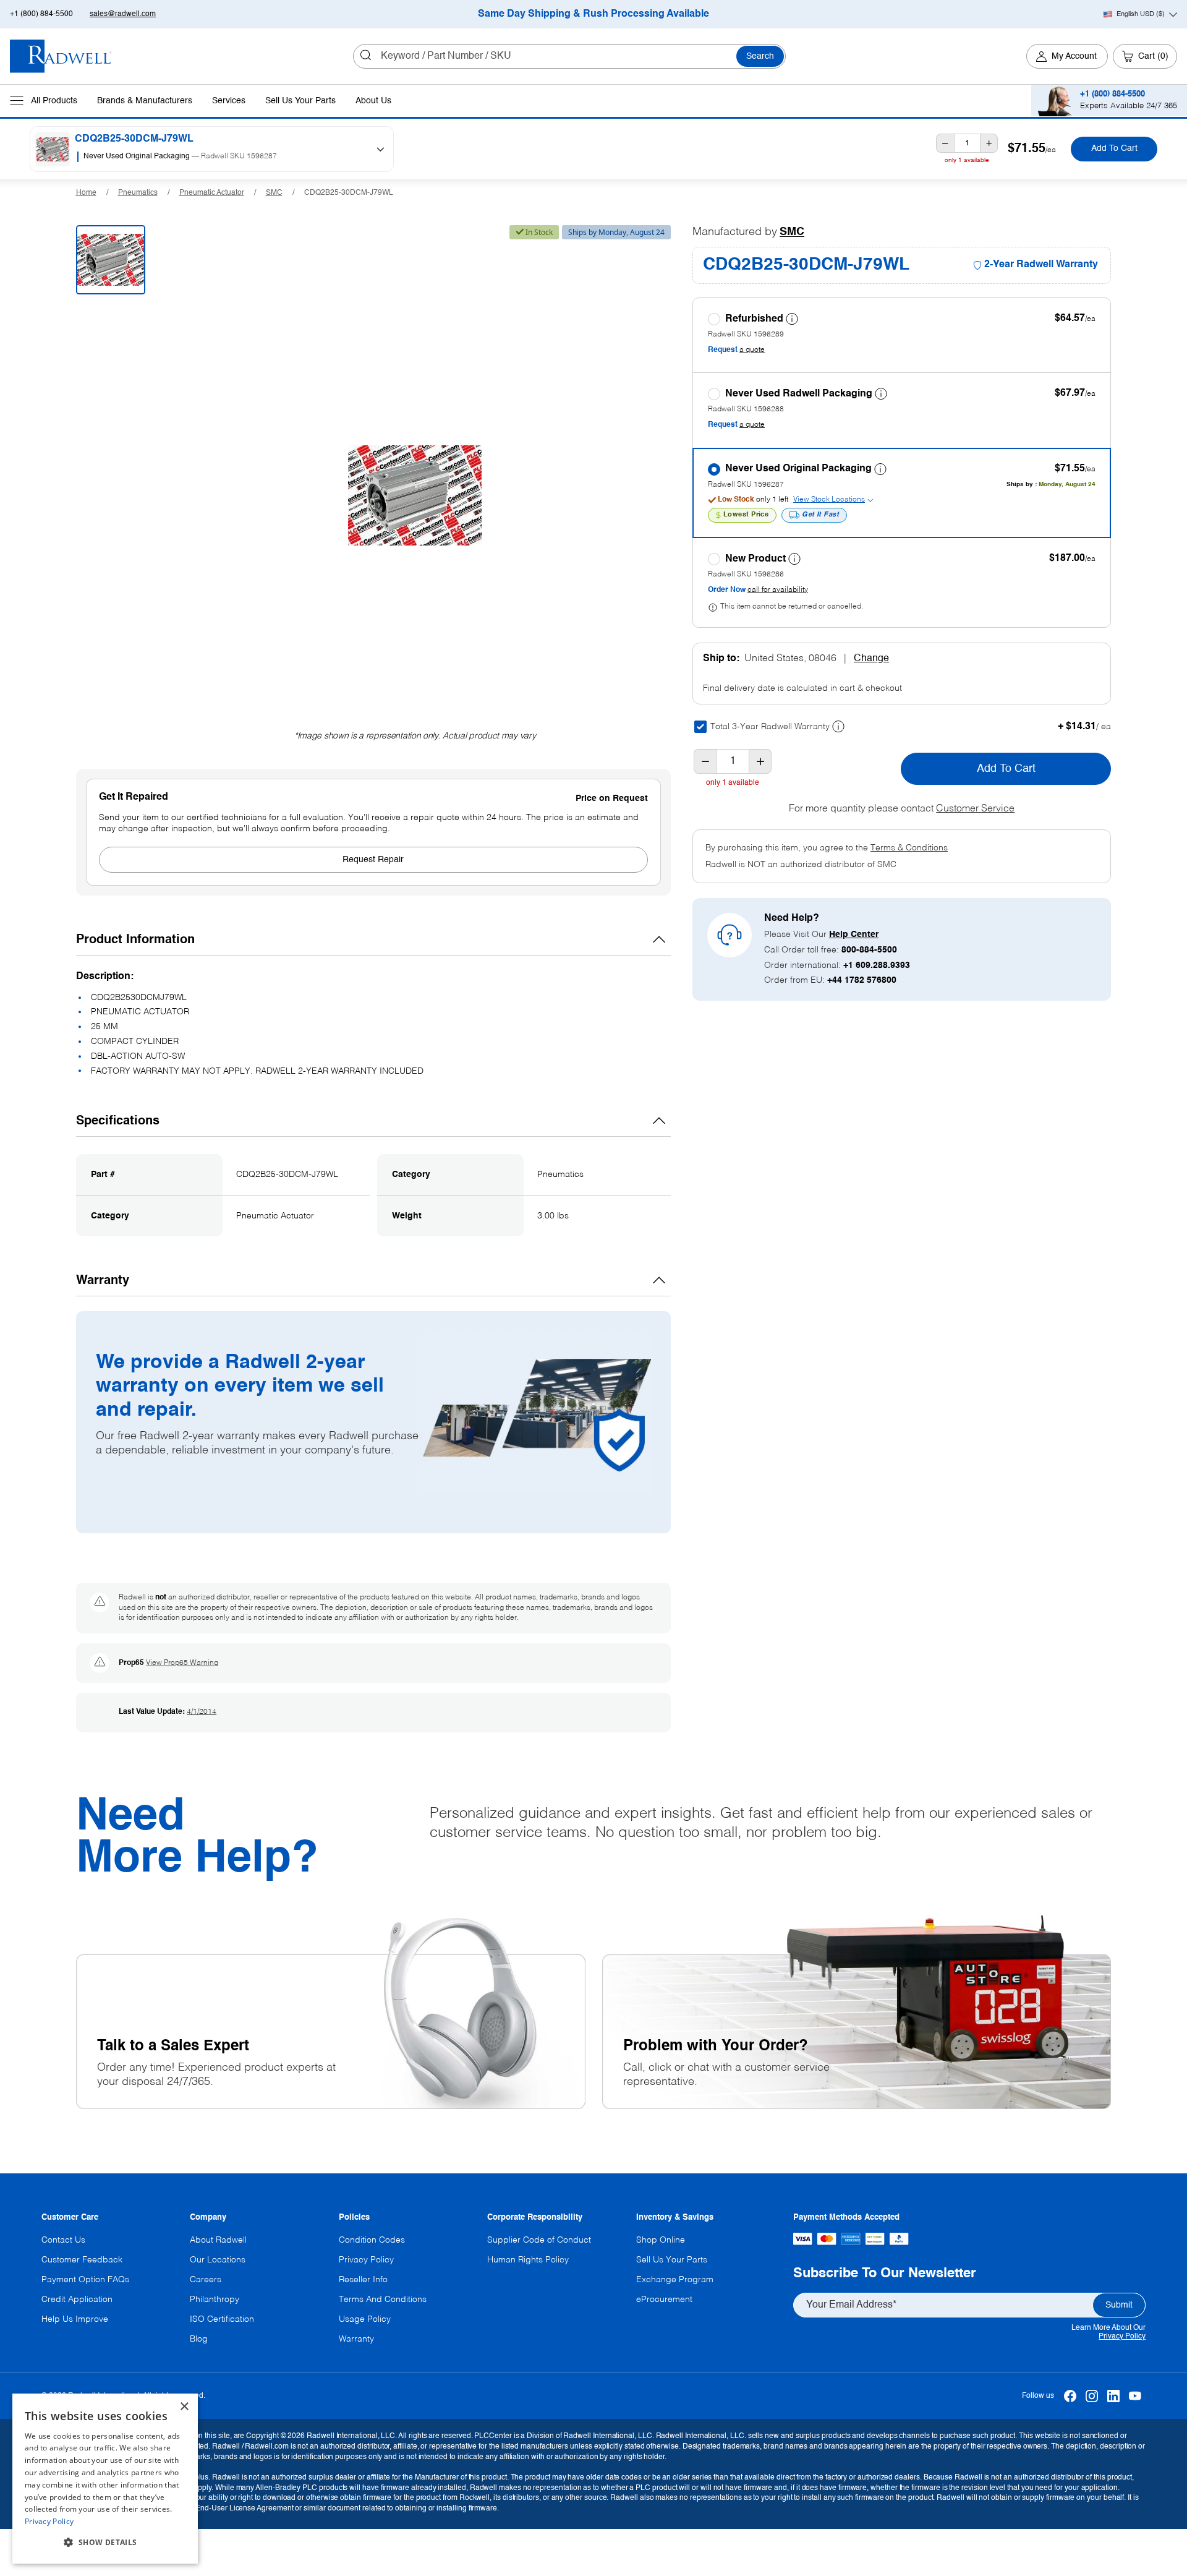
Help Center (854, 935)
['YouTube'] (1135, 2396)
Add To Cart (1114, 149)
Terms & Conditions (909, 848)
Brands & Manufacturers (145, 101)
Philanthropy (215, 2300)
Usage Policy (365, 2319)
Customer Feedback (82, 2260)
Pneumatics (138, 193)
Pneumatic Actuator (212, 193)
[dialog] (105, 2479)
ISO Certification (222, 2319)
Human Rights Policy (528, 2260)
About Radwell (218, 2240)
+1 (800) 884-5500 (41, 14)
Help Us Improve (75, 2319)
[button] (105, 2543)
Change (871, 659)
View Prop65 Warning (182, 1663)
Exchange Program (675, 2280)
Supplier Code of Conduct (539, 2240)
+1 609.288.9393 (877, 965)
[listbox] (222, 157)
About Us (373, 101)
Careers (206, 2280)
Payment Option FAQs (85, 2280)
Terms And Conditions (383, 2300)
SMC (274, 193)
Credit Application (77, 2300)
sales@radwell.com (123, 14)
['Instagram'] (1091, 2396)
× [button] (184, 2407)
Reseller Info (363, 2280)
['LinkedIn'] (1113, 2396)
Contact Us (63, 2240)
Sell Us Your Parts (300, 101)
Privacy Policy (1122, 2337)
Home (86, 193)
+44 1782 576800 (862, 980)
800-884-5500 (869, 950)
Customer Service (975, 809)
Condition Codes (372, 2240)
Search (760, 56)
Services (229, 101)
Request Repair (373, 860)
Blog (199, 2339)
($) (1141, 14)
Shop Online (661, 2240)
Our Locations (218, 2260)
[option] (218, 157)
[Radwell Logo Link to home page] (61, 56)
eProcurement (664, 2300)
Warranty (356, 2339)
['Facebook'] (1070, 2396)
